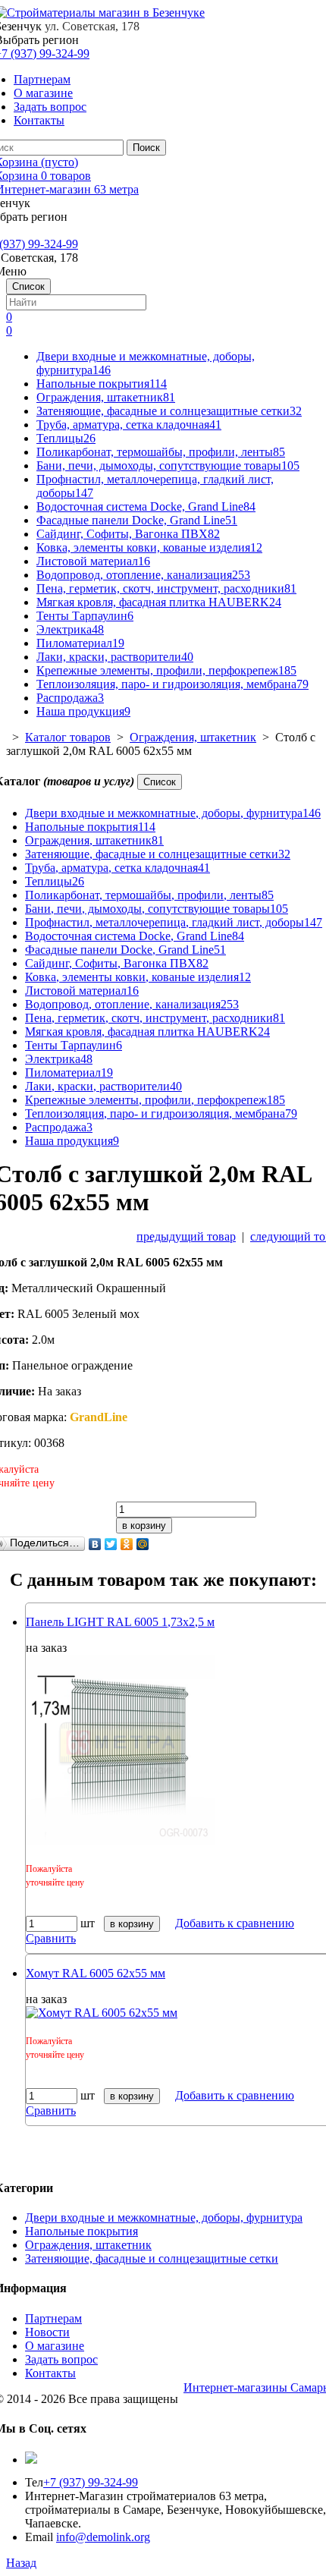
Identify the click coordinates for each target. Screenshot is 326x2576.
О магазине (43, 93)
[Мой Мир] (143, 1544)
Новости (47, 2332)
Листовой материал (93, 561)
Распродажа (70, 698)
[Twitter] (111, 1544)
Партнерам (42, 79)
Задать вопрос (50, 107)
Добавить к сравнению (235, 1923)
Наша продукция (83, 711)
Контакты (39, 120)
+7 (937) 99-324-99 (91, 2482)
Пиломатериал (80, 643)
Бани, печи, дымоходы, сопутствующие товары (168, 466)
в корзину (144, 1525)
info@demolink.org (103, 2537)
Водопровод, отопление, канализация (143, 575)
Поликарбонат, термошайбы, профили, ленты (161, 452)
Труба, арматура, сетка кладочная (129, 425)
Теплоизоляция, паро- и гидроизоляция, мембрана (172, 684)
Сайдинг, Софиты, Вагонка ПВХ (128, 534)
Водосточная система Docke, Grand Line (146, 506)
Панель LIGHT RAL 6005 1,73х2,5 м (120, 1622)
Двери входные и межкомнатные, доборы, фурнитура (173, 813)
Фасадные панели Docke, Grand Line (137, 520)
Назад (21, 2563)
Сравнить (51, 1938)
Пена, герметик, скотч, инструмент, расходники (166, 588)
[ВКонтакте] (95, 1544)
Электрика (70, 629)
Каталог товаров (68, 737)
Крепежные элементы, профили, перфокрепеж (166, 670)
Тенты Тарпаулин (85, 616)
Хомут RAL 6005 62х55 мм (96, 1973)
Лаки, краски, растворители (115, 657)
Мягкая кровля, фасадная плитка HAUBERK (159, 602)
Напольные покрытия (102, 384)
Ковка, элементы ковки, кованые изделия (149, 547)
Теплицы (66, 438)
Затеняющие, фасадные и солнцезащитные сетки (169, 411)
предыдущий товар (186, 1236)
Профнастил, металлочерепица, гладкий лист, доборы (174, 922)
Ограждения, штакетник (106, 397)
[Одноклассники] (127, 1544)
